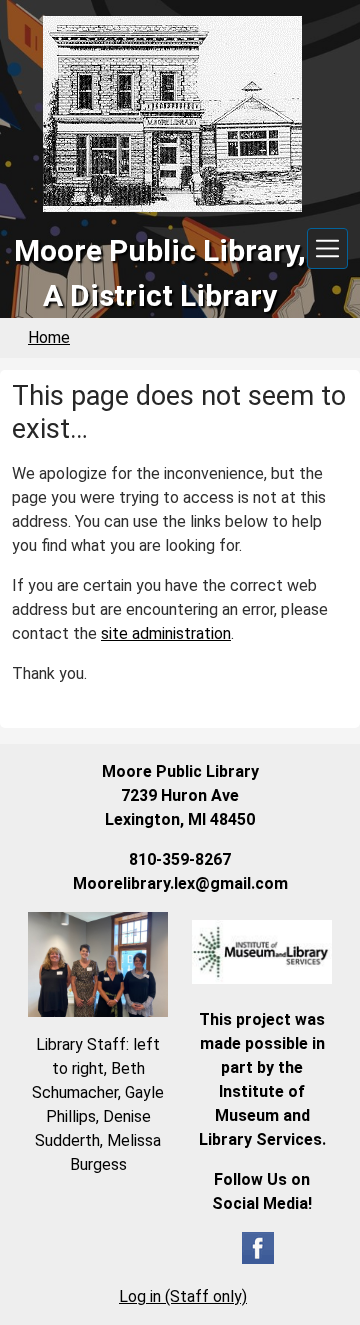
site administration (166, 633)
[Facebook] (258, 1246)
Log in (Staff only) (183, 1296)
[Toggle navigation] (327, 248)
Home (49, 337)
